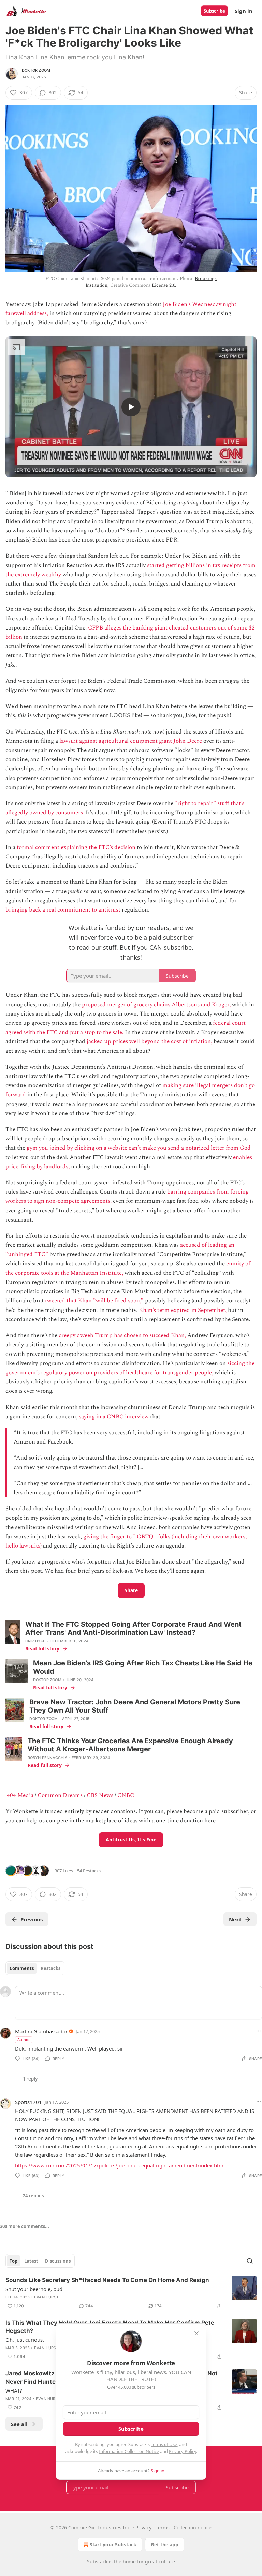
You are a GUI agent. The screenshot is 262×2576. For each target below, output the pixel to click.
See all (19, 2424)
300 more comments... (25, 2226)
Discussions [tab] (58, 2261)
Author (24, 2039)
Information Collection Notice (129, 2451)
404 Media (20, 1795)
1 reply (30, 2079)
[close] (196, 2333)
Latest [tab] (31, 2261)
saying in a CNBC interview (113, 1417)
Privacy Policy (183, 2451)
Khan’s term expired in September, (183, 1310)
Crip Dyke (35, 1641)
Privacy (143, 2527)
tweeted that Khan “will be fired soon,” (94, 1301)
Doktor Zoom (36, 70)
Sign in (244, 11)
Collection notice (193, 2527)
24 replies (33, 2196)
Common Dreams (60, 1795)
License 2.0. (164, 285)
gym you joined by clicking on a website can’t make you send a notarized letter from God (139, 1148)
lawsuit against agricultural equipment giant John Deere (131, 741)
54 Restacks (89, 1871)
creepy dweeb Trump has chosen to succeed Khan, (122, 1335)
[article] (131, 2293)
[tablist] (35, 1968)
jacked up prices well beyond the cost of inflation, (149, 1041)
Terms (163, 2527)
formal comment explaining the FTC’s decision (76, 847)
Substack (97, 2562)
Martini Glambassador (41, 2031)
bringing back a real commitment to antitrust (63, 910)
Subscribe (214, 11)
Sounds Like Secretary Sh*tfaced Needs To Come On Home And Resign (107, 2280)
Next (235, 1919)
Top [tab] (13, 2261)
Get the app (165, 2544)
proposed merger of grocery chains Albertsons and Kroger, (156, 1005)
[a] (131, 407)
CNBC (126, 1795)
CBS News (100, 1795)
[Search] (250, 2261)
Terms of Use (164, 2444)
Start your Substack (113, 2544)
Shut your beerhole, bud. (35, 2289)
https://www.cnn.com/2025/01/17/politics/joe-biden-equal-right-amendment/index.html (120, 2165)
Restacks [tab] (50, 1968)
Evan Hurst (46, 2297)
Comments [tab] (22, 1968)
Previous (32, 1919)
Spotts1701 (28, 2102)
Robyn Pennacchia (48, 1758)
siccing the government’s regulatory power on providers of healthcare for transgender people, (130, 1368)
